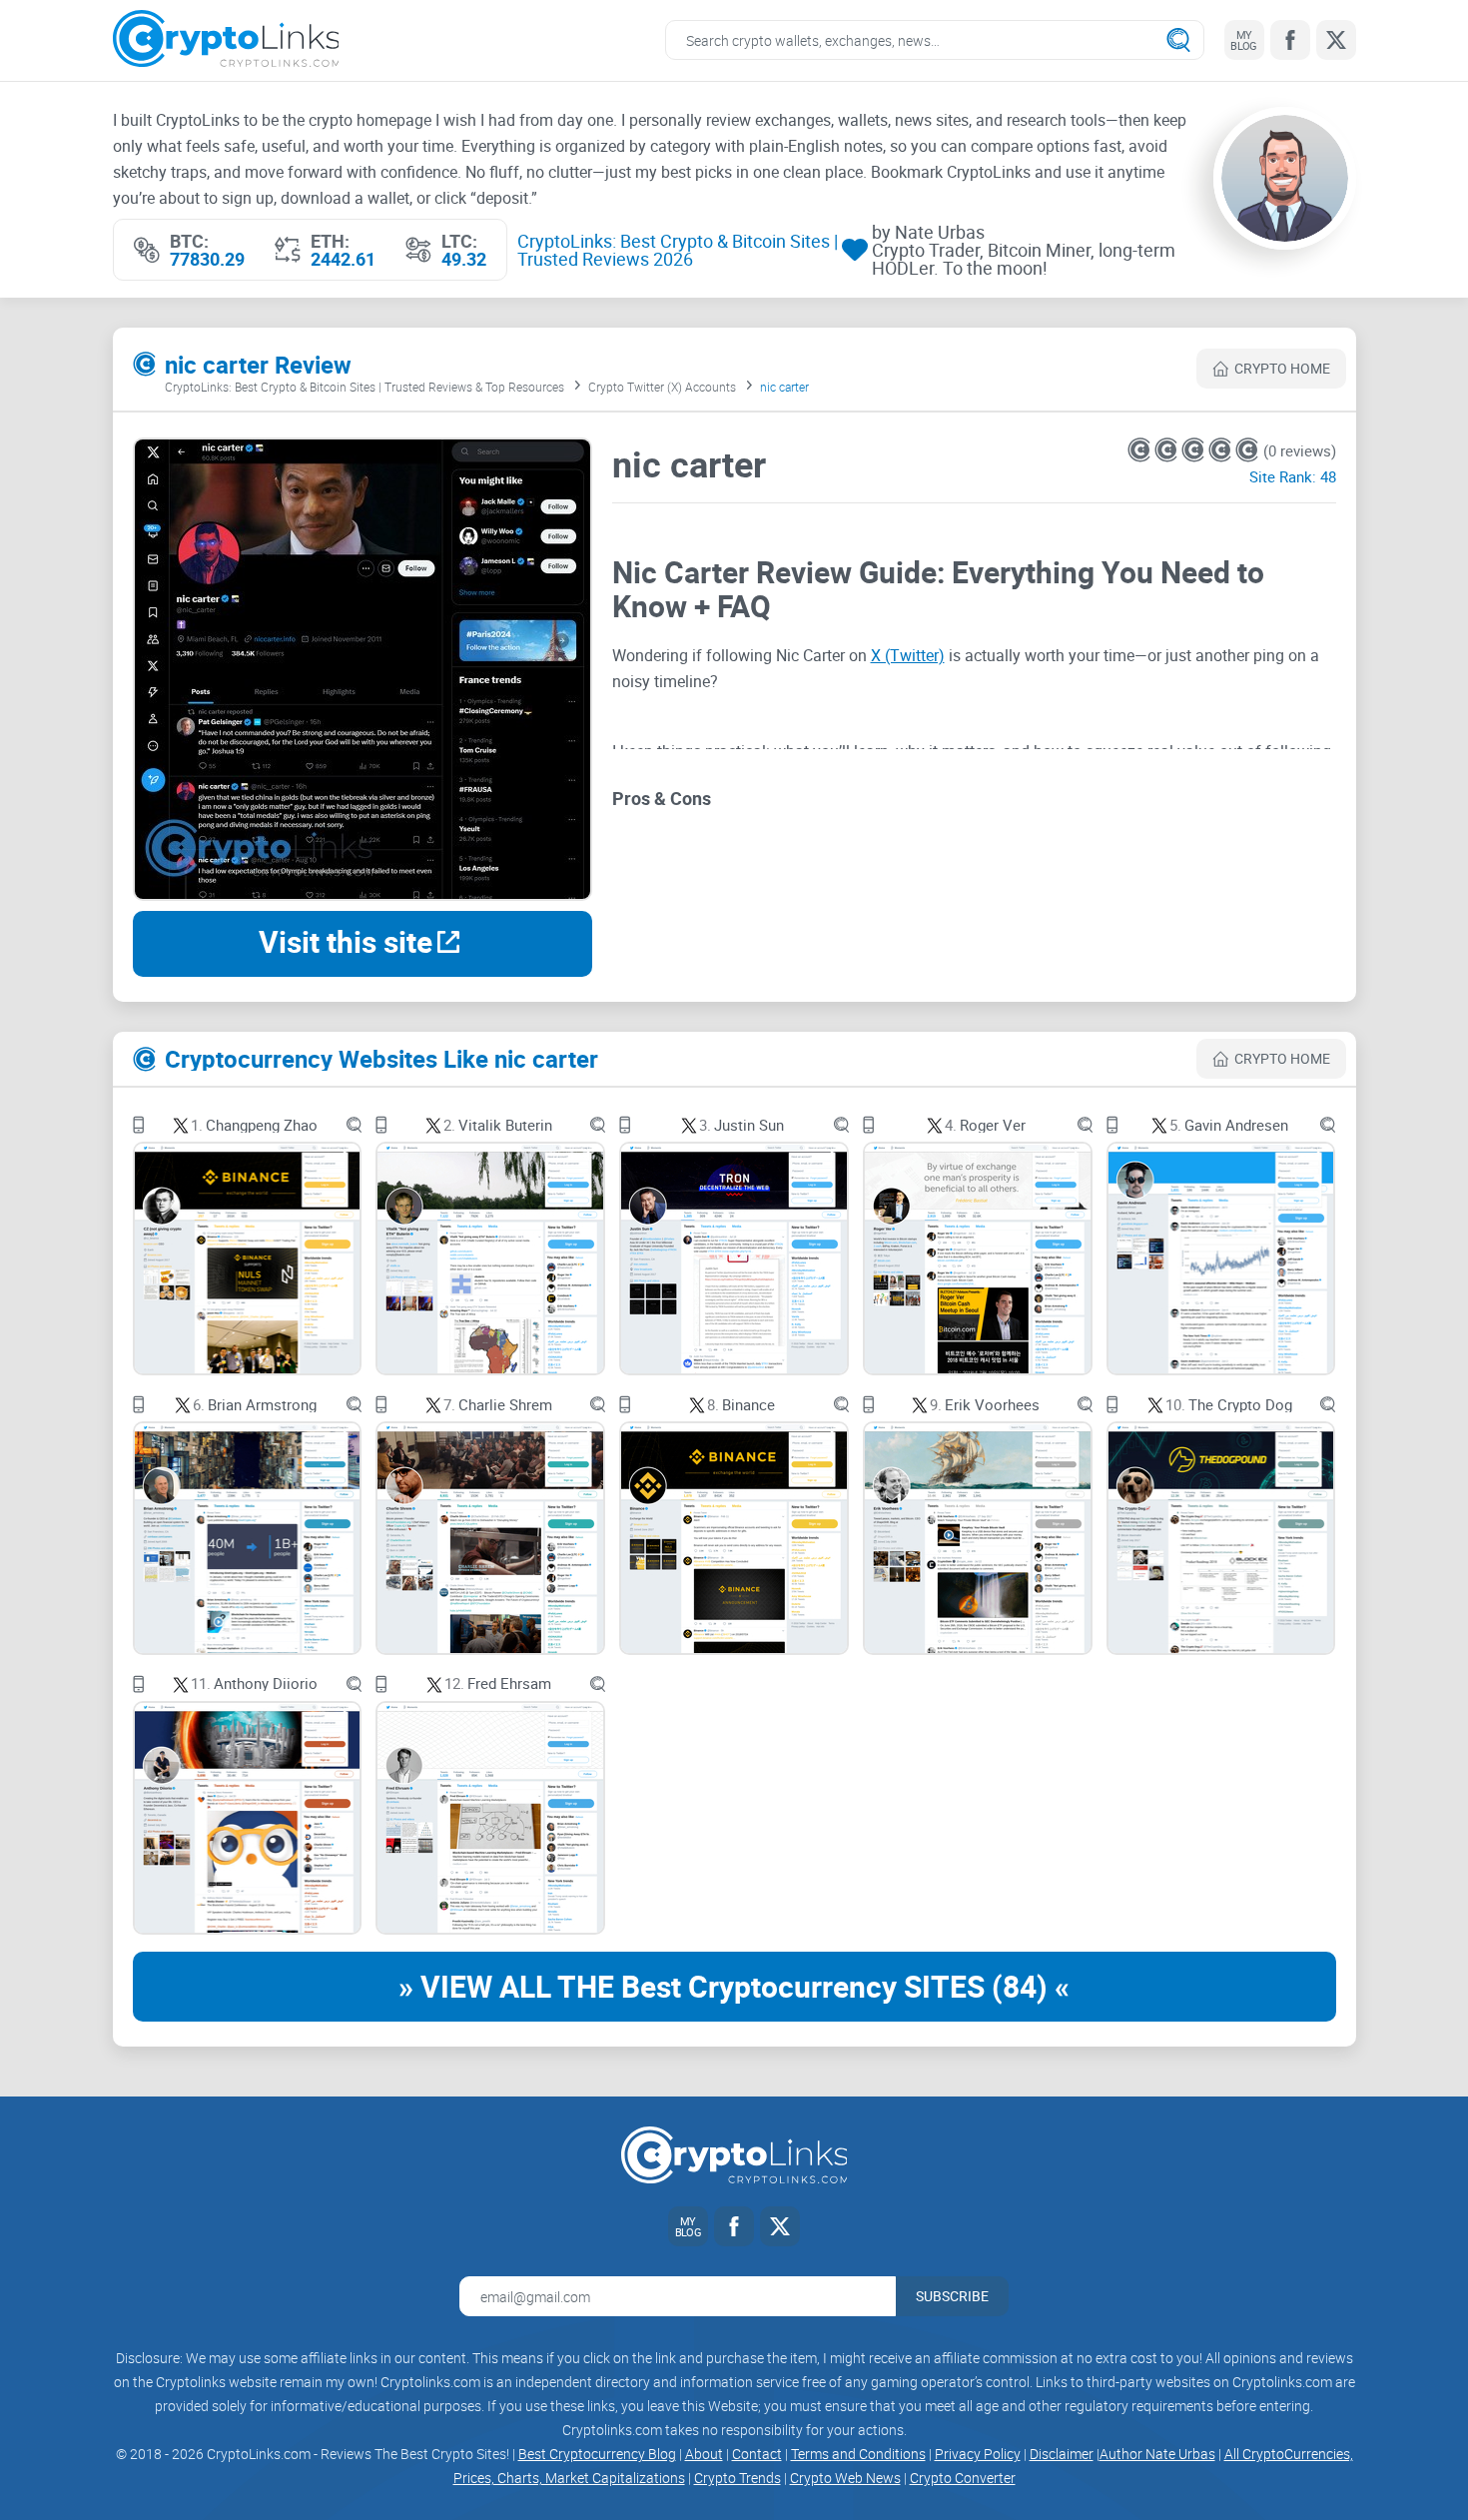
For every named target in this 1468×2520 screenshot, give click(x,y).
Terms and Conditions (858, 2454)
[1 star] (1141, 450)
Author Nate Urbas (1157, 2454)
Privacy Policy (978, 2454)
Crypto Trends (737, 2478)
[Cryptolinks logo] (226, 40)
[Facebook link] (1290, 40)
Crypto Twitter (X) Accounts (662, 387)
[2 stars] (1168, 450)
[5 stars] (1247, 450)
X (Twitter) (908, 655)
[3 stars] (1195, 450)
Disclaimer (1062, 2454)
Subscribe (952, 2296)
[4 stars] (1222, 450)
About (704, 2454)
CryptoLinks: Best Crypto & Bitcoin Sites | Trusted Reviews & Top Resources (365, 387)
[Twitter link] (1336, 40)
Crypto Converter (963, 2478)
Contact (757, 2454)
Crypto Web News (845, 2478)
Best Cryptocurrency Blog (597, 2454)
